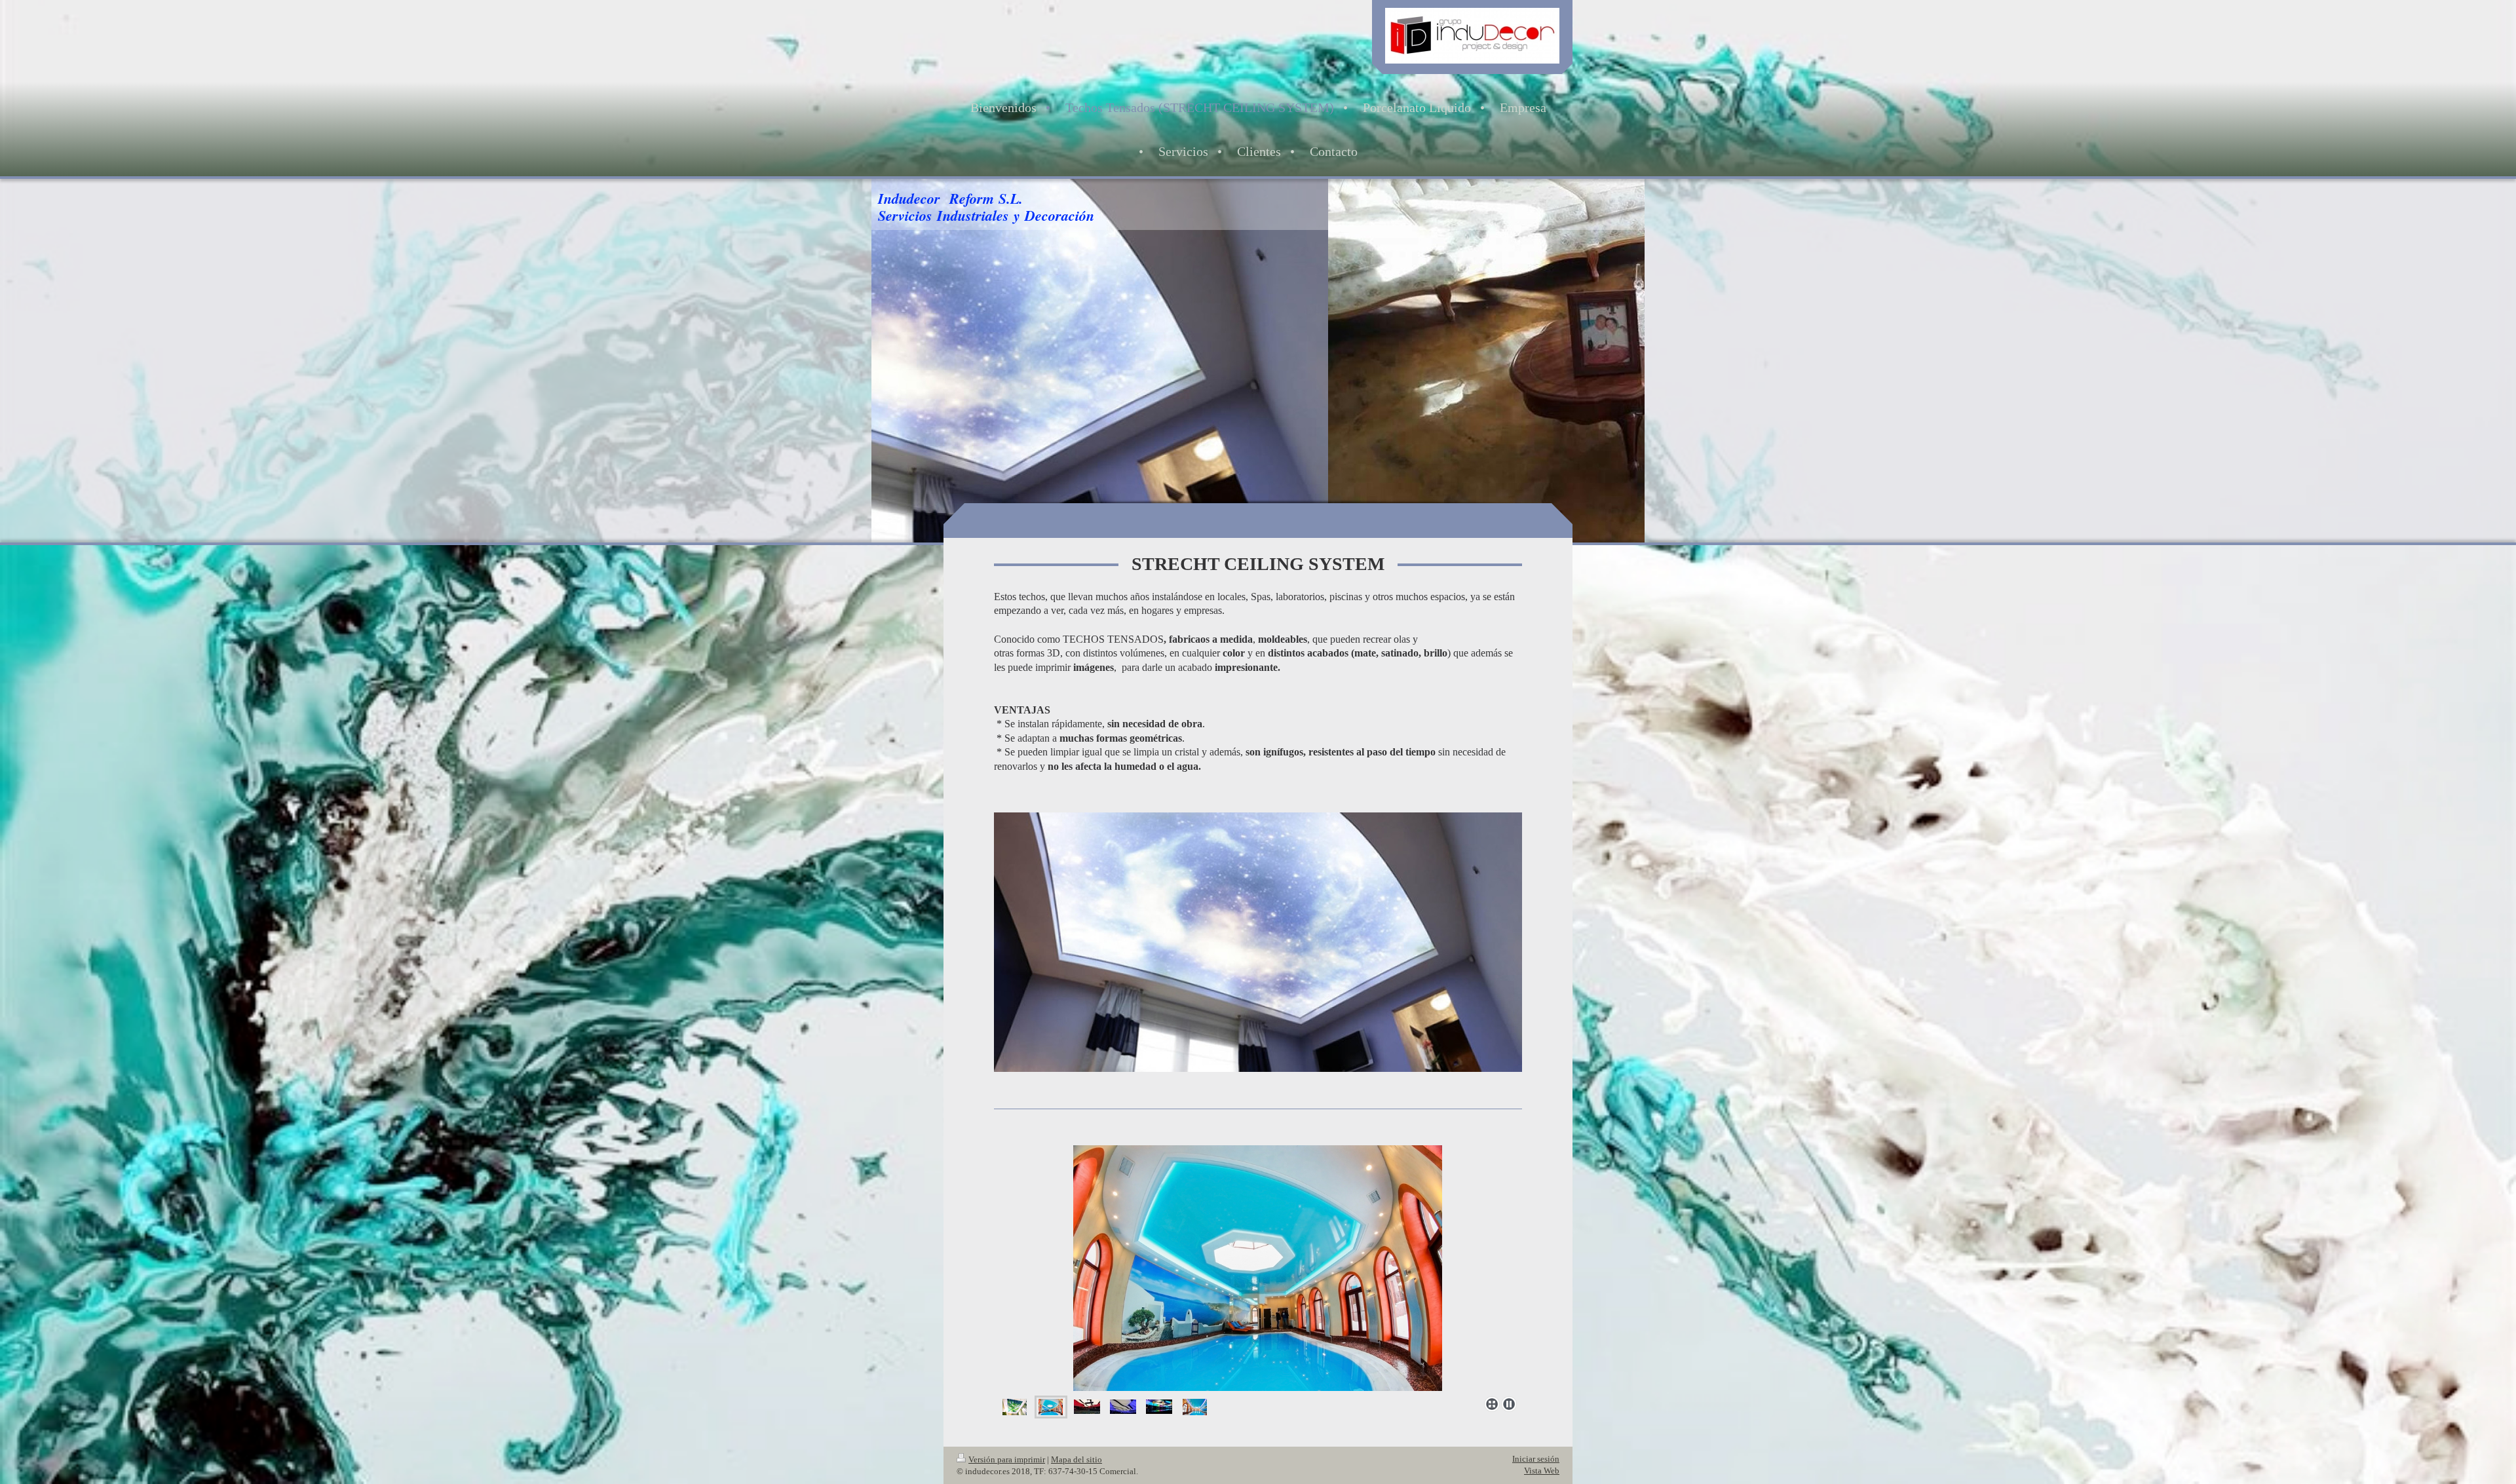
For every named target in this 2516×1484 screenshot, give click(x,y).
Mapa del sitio (1077, 1459)
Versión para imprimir (1007, 1459)
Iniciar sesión (1536, 1459)
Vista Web (1542, 1471)
